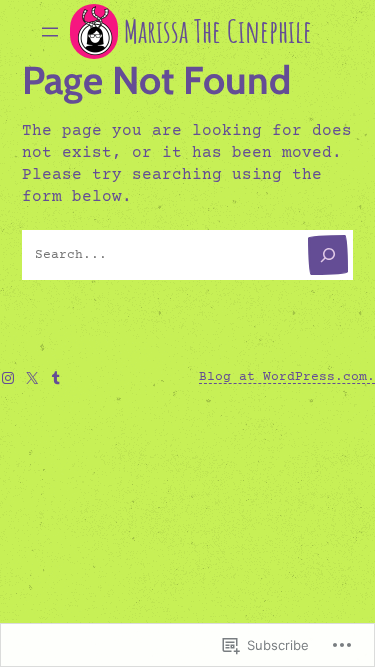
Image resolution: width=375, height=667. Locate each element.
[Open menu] (50, 32)
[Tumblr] (56, 378)
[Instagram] (8, 378)
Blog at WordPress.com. (287, 377)
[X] (32, 378)
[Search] (328, 255)
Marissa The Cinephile (218, 31)
